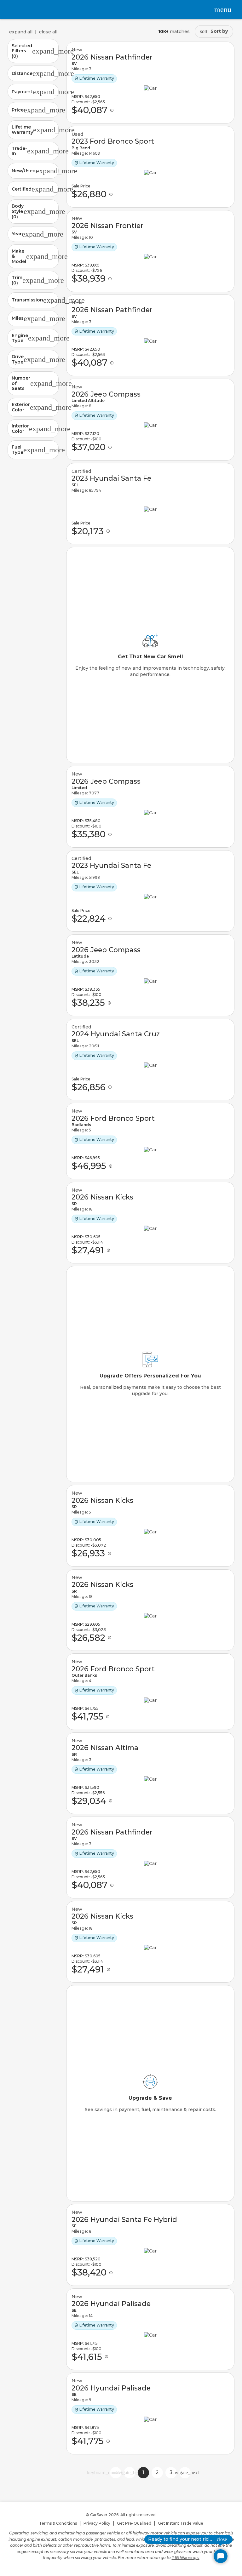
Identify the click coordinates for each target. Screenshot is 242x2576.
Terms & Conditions (58, 2523)
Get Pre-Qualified (134, 2523)
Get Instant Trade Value (181, 2523)
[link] (150, 83)
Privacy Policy (97, 2523)
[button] (33, 51)
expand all (21, 32)
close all (48, 32)
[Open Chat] (221, 2556)
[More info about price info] (112, 110)
